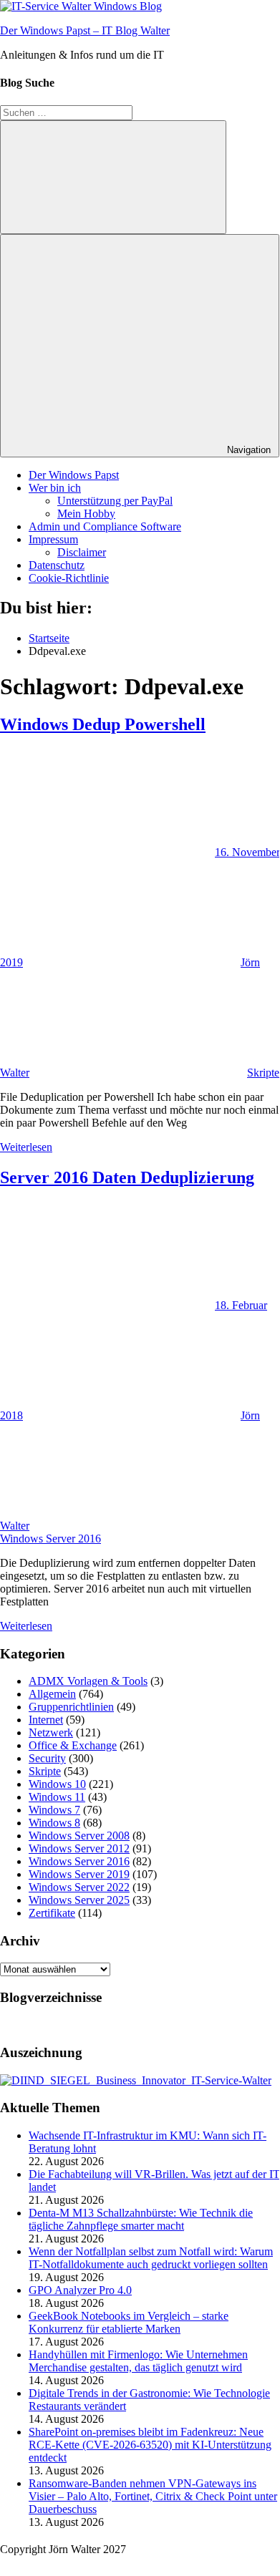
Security (47, 1758)
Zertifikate (52, 1913)
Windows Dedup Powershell (103, 724)
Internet (46, 1720)
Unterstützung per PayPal (115, 501)
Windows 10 (57, 1784)
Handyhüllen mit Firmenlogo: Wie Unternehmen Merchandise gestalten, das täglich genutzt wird (138, 2361)
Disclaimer (82, 552)
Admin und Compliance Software (105, 526)
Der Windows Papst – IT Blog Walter (85, 30)
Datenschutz (57, 565)
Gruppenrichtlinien (71, 1707)
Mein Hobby (86, 514)
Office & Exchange (73, 1745)
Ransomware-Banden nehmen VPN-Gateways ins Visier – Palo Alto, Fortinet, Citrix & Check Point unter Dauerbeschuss (153, 2496)
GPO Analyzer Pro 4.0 (80, 2290)
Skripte (263, 1073)
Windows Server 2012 (79, 1848)
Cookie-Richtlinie (69, 578)
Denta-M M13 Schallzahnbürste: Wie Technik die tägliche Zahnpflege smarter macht (141, 2219)
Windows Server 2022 (79, 1887)
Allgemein (52, 1694)
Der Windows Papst (74, 475)
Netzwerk (51, 1732)
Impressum (53, 539)
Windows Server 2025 (79, 1900)
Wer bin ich (55, 488)
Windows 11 (57, 1797)
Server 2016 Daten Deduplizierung (127, 1177)
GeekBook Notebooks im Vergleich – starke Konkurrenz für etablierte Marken (129, 2322)
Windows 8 (54, 1823)
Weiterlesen (26, 1147)
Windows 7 (54, 1810)
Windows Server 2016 (50, 1539)
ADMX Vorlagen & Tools (88, 1681)
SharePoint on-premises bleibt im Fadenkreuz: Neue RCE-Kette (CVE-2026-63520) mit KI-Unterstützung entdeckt (150, 2445)
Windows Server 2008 (79, 1836)
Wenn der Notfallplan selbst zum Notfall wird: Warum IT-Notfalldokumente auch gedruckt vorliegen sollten (151, 2258)
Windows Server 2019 (79, 1874)
